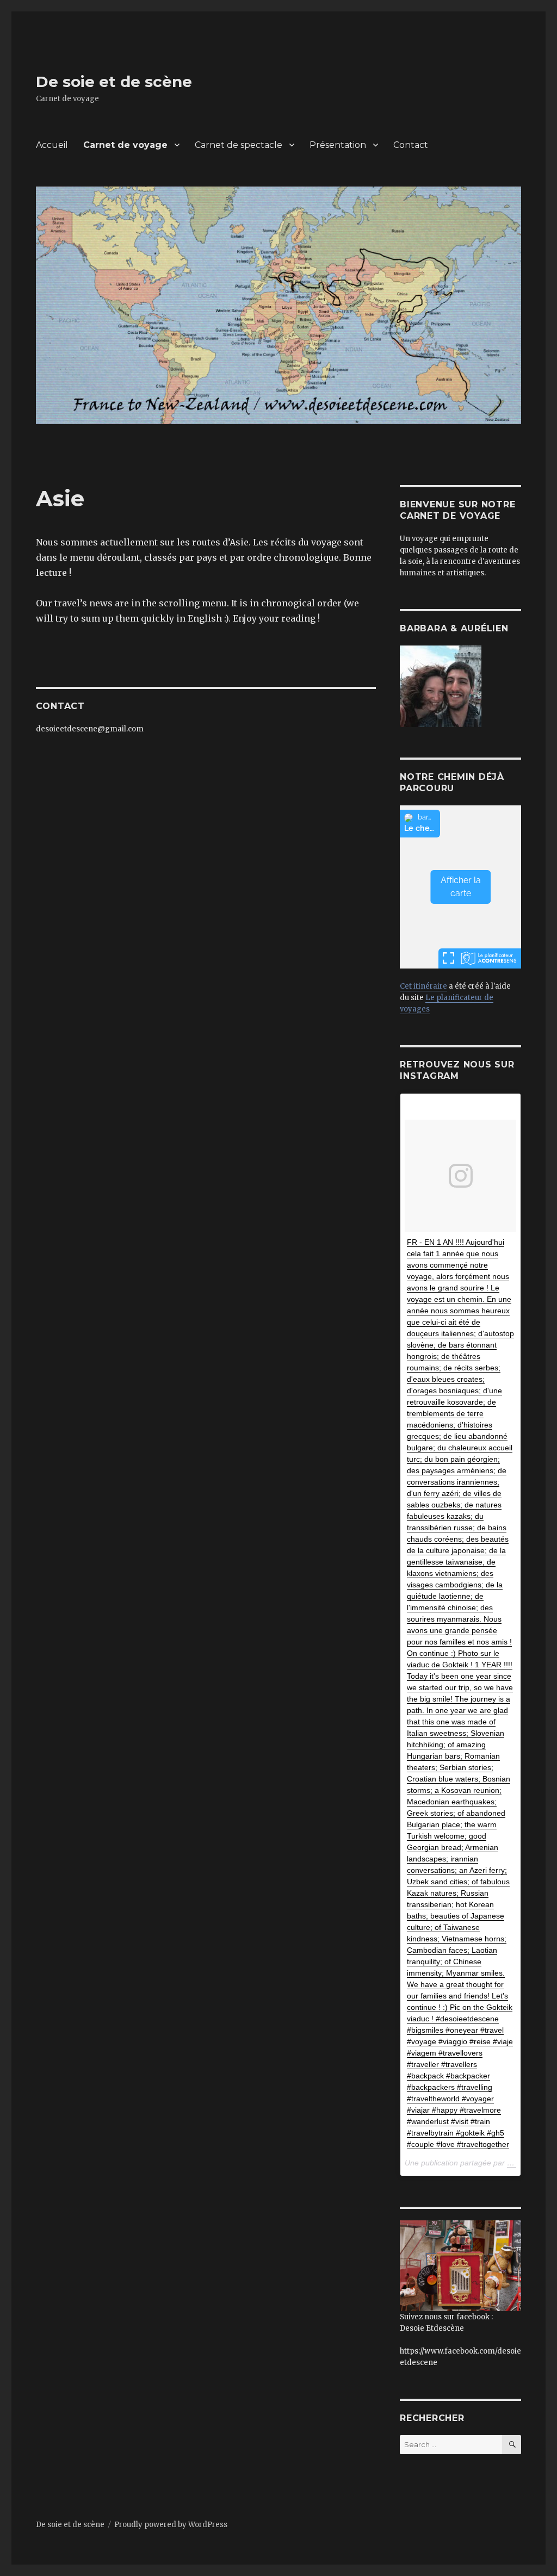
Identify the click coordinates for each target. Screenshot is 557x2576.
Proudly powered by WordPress (171, 2525)
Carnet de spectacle (239, 145)
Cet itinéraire (423, 986)
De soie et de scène (114, 82)
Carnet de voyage (125, 145)
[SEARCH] (512, 2445)
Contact (411, 145)
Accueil (52, 145)
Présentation (338, 145)
